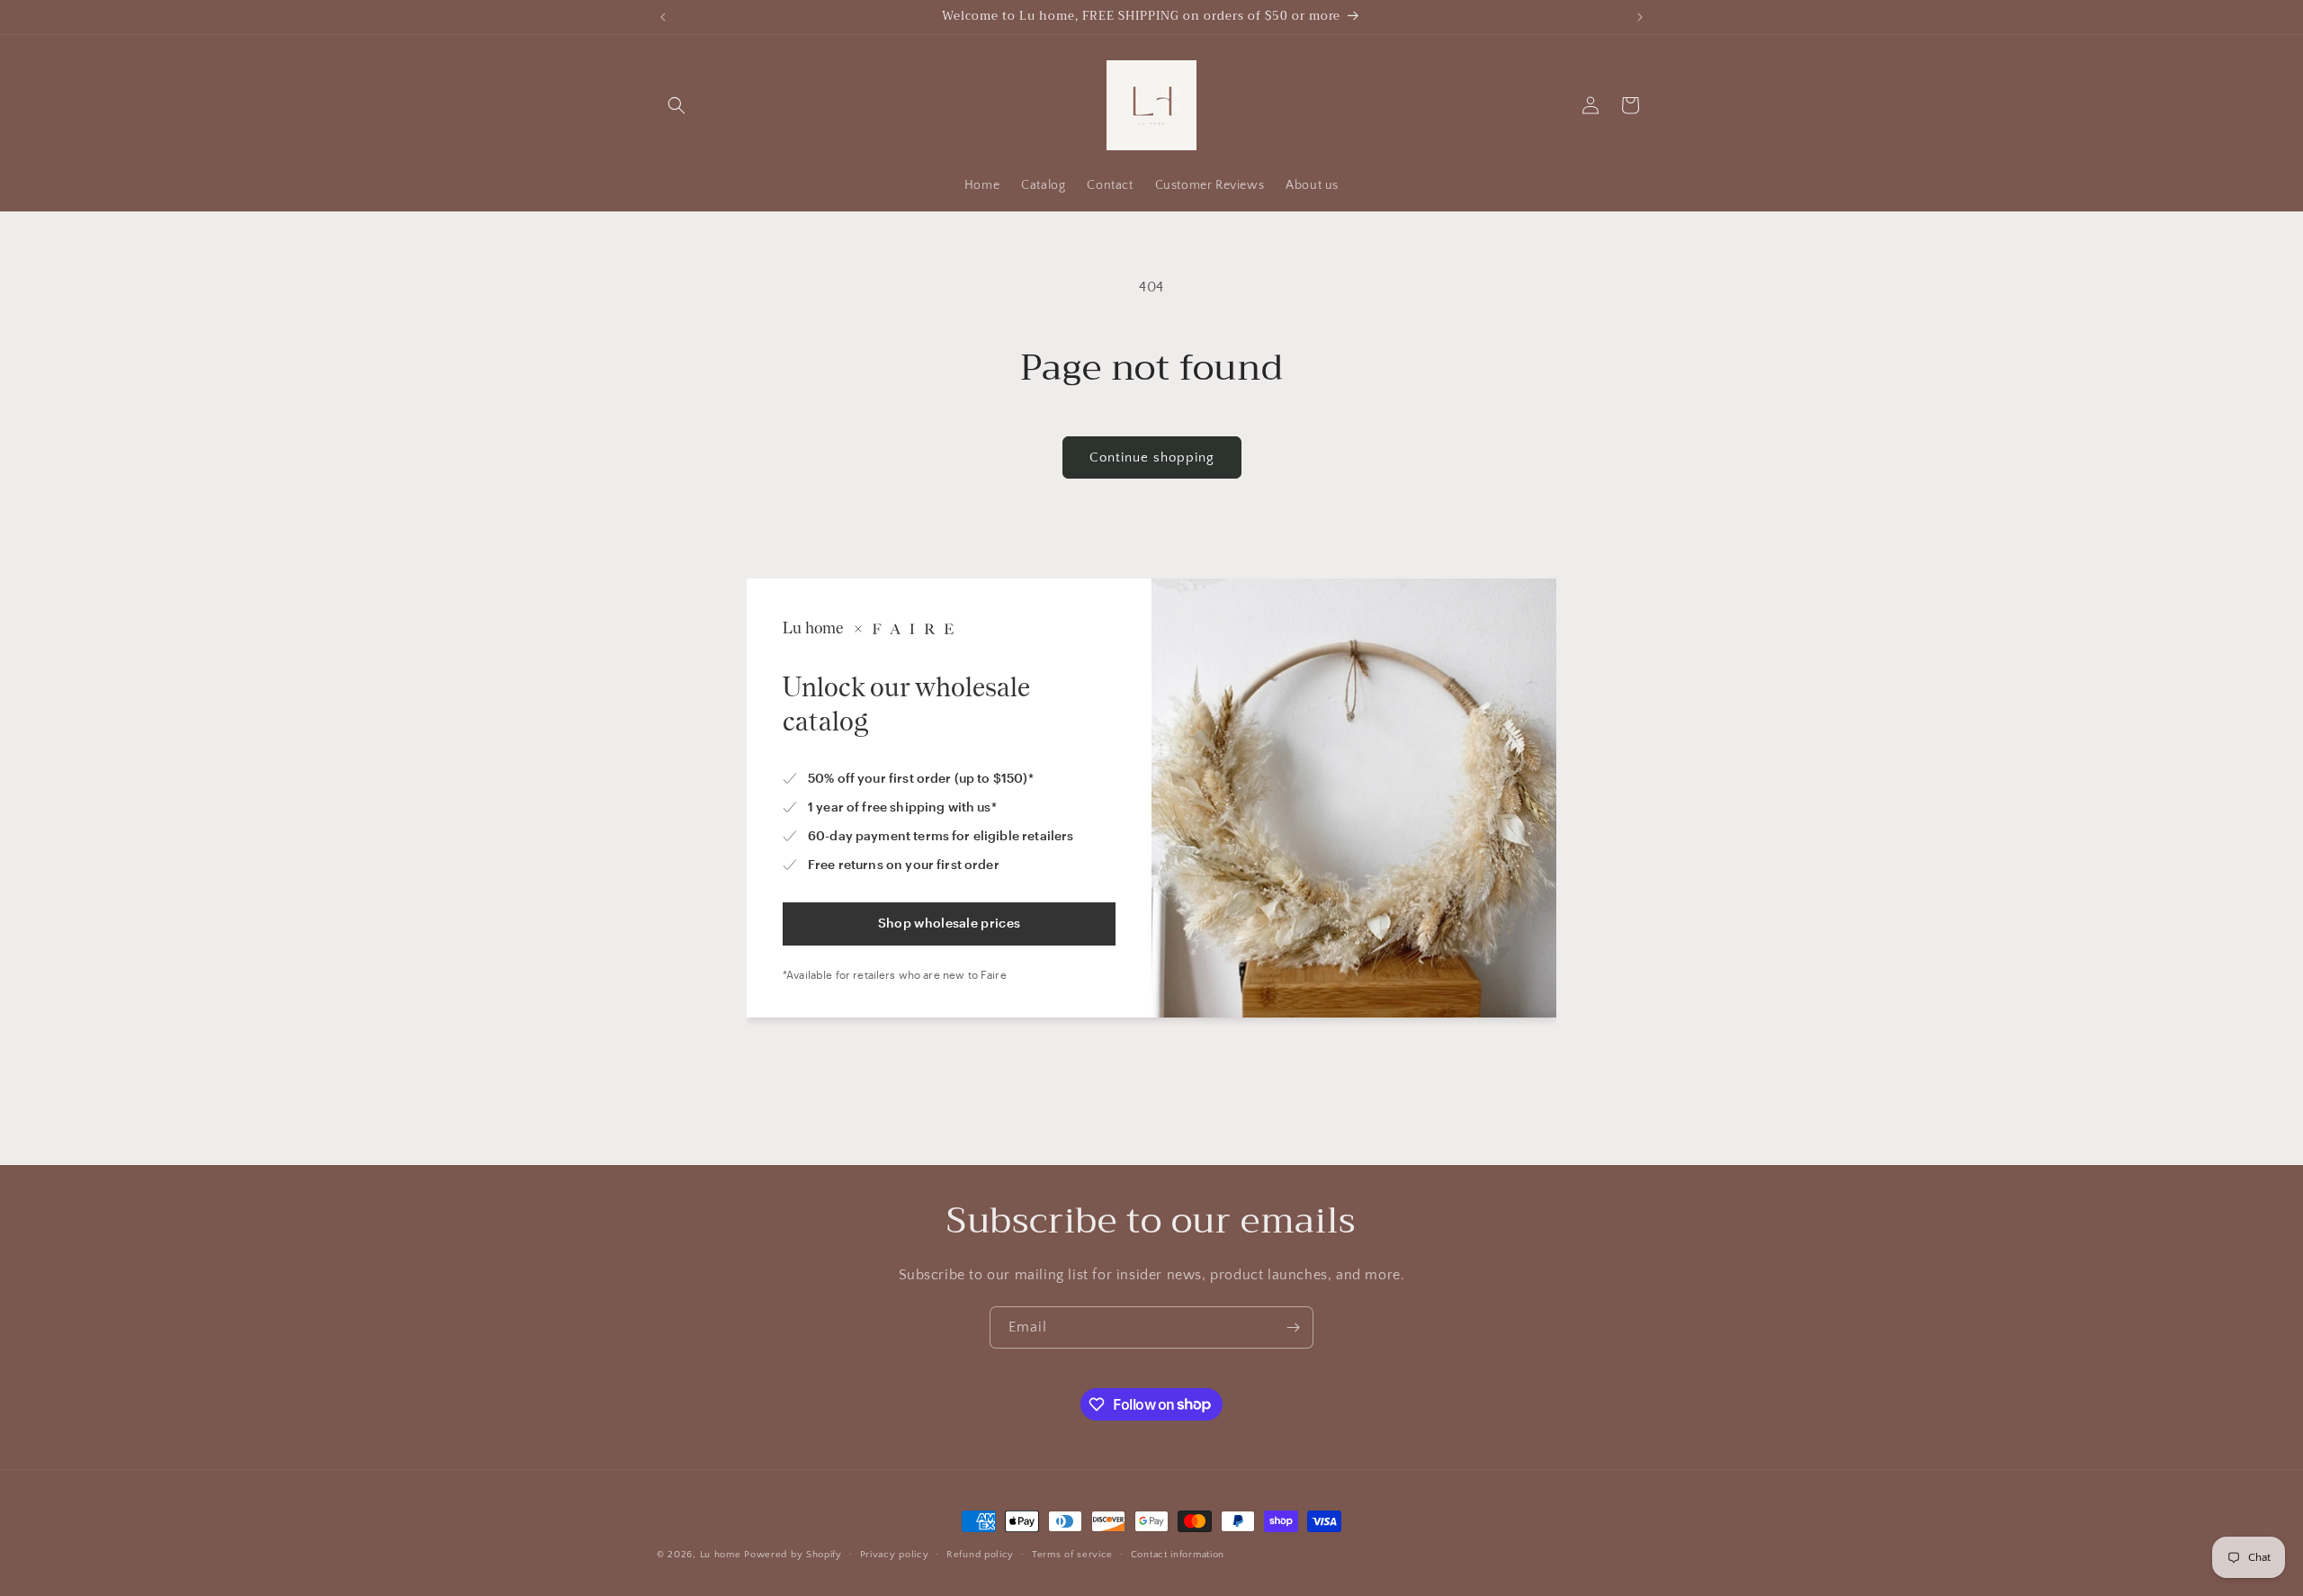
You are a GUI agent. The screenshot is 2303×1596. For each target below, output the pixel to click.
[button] (677, 105)
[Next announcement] (1640, 17)
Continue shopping (1152, 457)
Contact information (1178, 1554)
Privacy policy (895, 1554)
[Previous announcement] (663, 17)
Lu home (721, 1555)
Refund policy (980, 1554)
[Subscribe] (1293, 1327)
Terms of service (1072, 1554)
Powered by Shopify (793, 1555)
